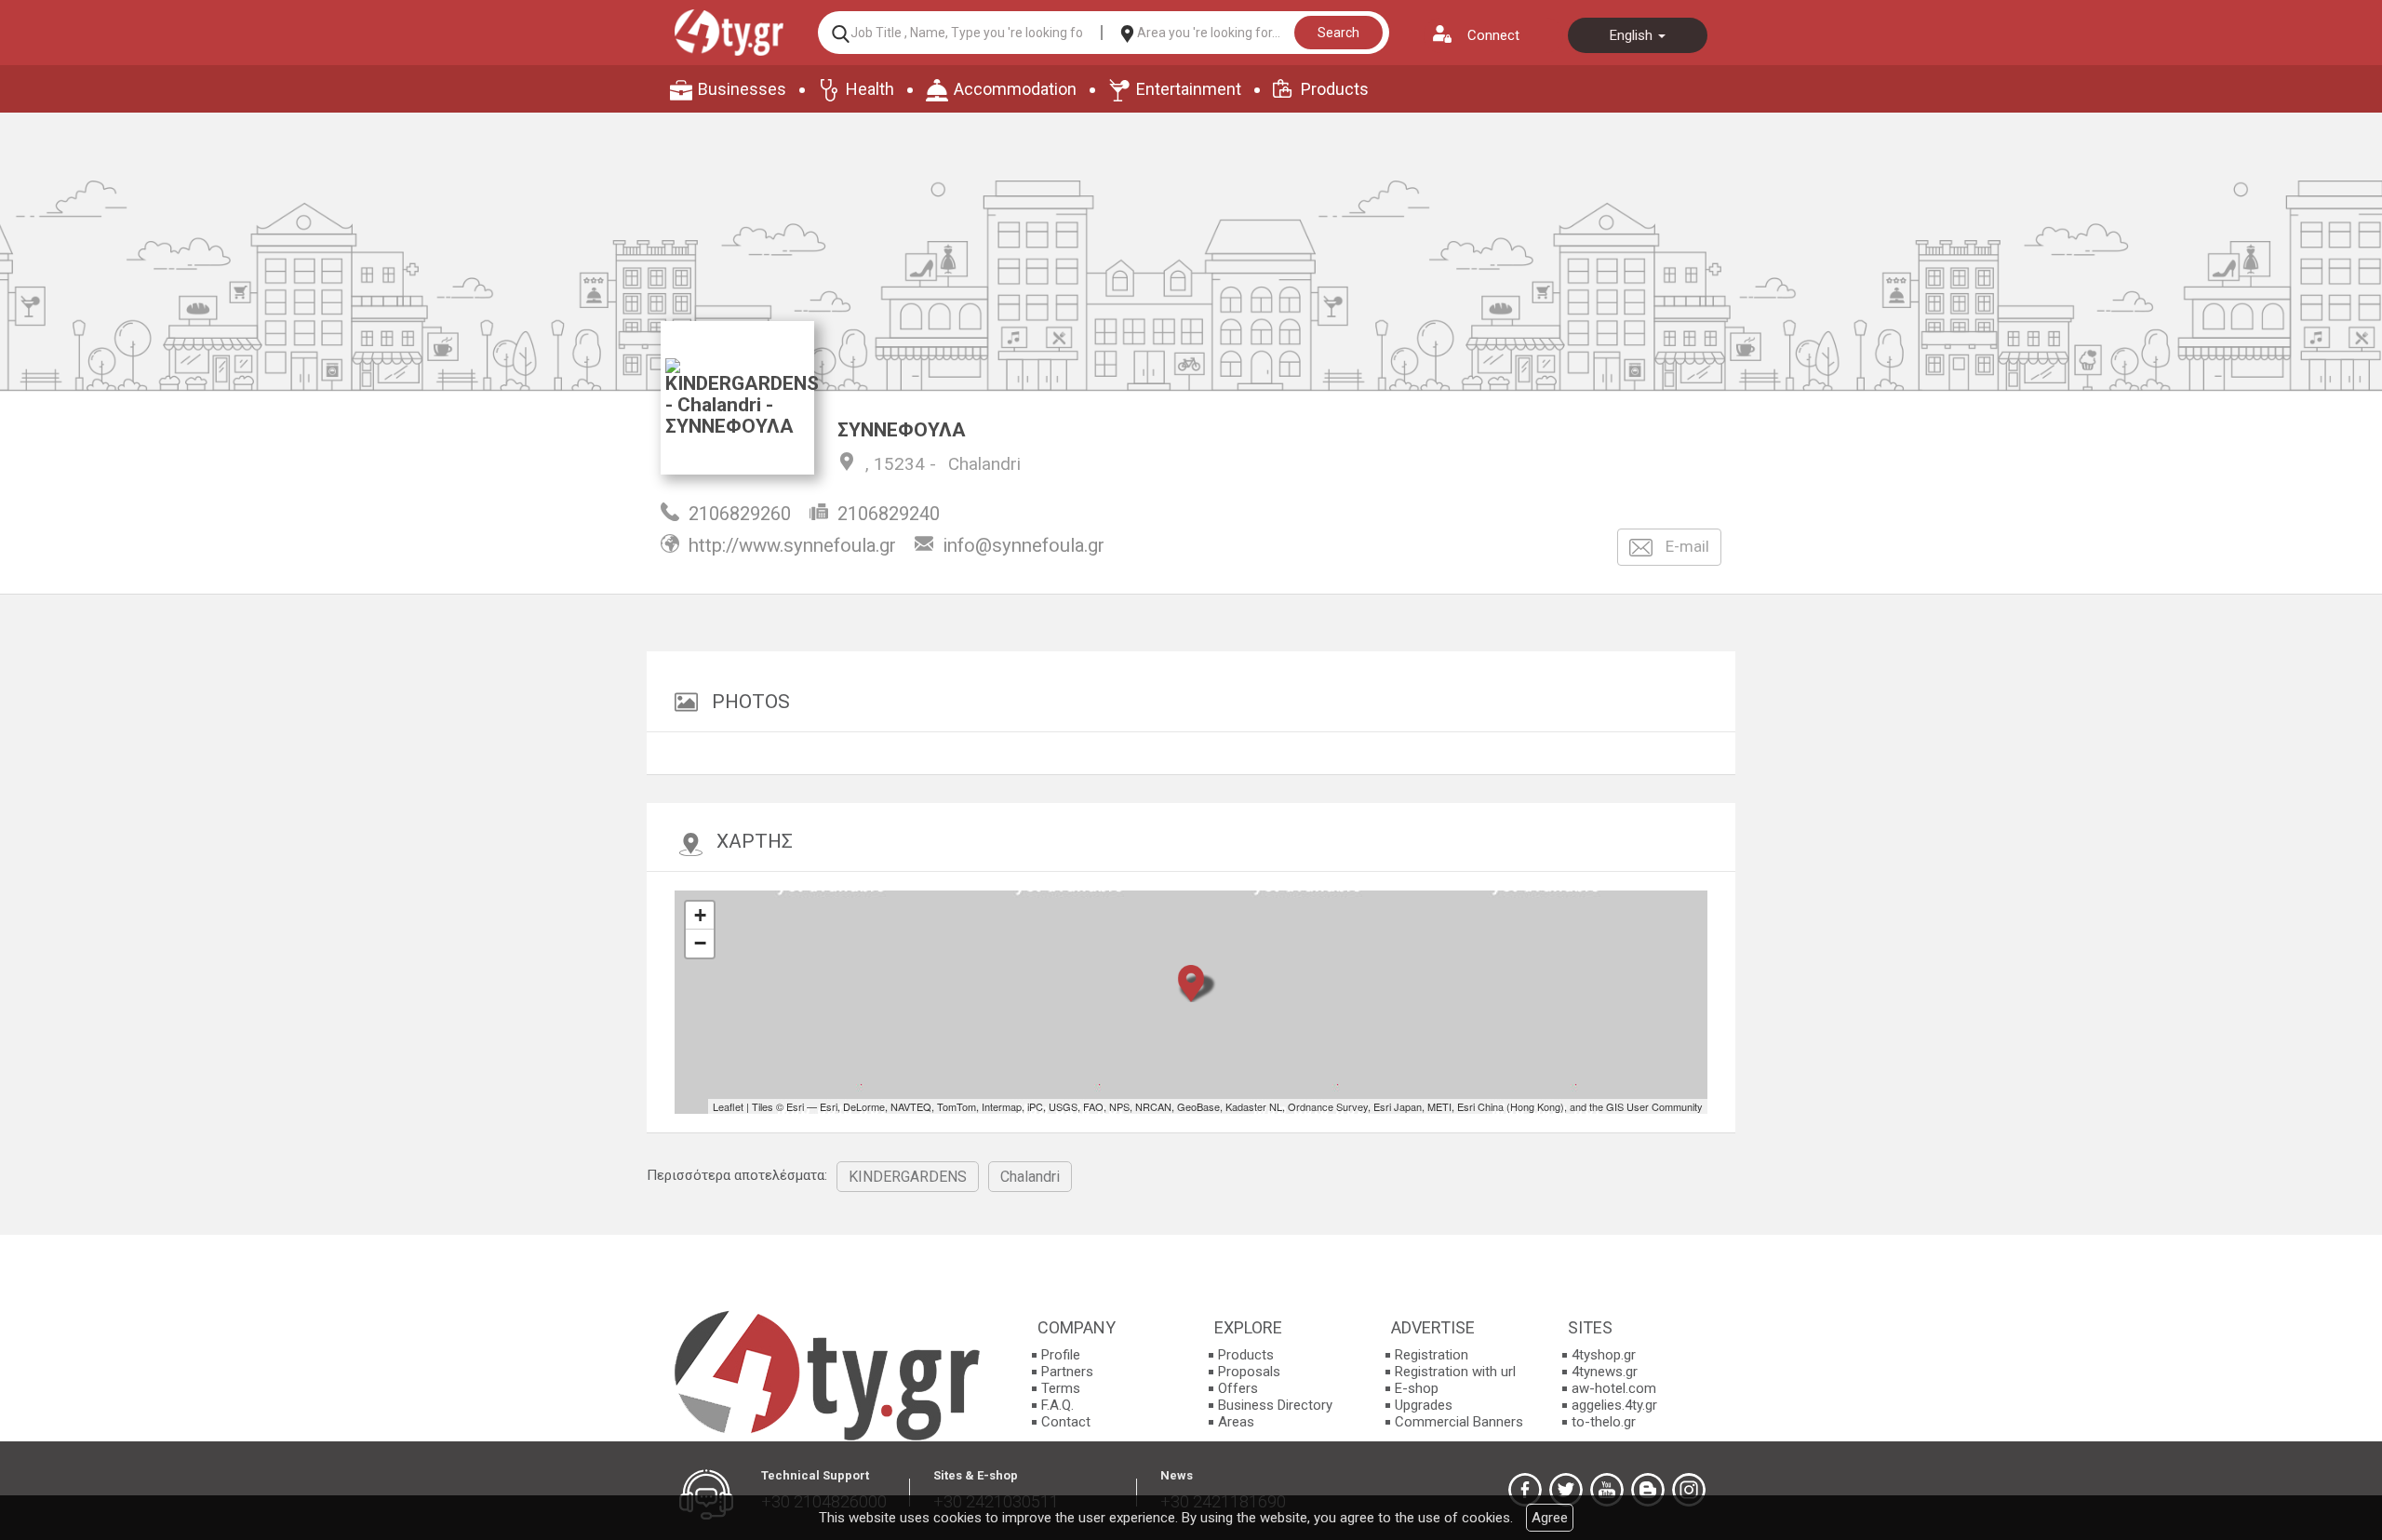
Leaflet (728, 1106)
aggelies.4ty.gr (1614, 1405)
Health (870, 89)
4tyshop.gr (1604, 1355)
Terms (1061, 1388)
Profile (1061, 1355)
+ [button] (700, 915)
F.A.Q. (1057, 1405)
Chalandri (984, 464)
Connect (1493, 35)
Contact (1066, 1422)
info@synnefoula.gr (1024, 545)
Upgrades (1424, 1405)
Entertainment (1189, 89)
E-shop (1417, 1388)
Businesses (742, 89)
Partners (1067, 1372)
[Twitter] (1566, 1490)
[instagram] (1689, 1490)
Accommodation (1015, 89)
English (1633, 35)
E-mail (1686, 546)
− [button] (700, 943)
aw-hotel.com (1614, 1388)
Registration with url (1455, 1372)
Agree (1550, 1518)
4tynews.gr (1605, 1372)
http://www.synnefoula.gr (792, 545)
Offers (1238, 1388)
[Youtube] (1607, 1490)
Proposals (1249, 1372)
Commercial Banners (1459, 1422)
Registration (1432, 1355)
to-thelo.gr (1604, 1422)
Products (1335, 89)
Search (1338, 33)
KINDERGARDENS (908, 1177)
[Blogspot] (1648, 1490)
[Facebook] (1525, 1490)
